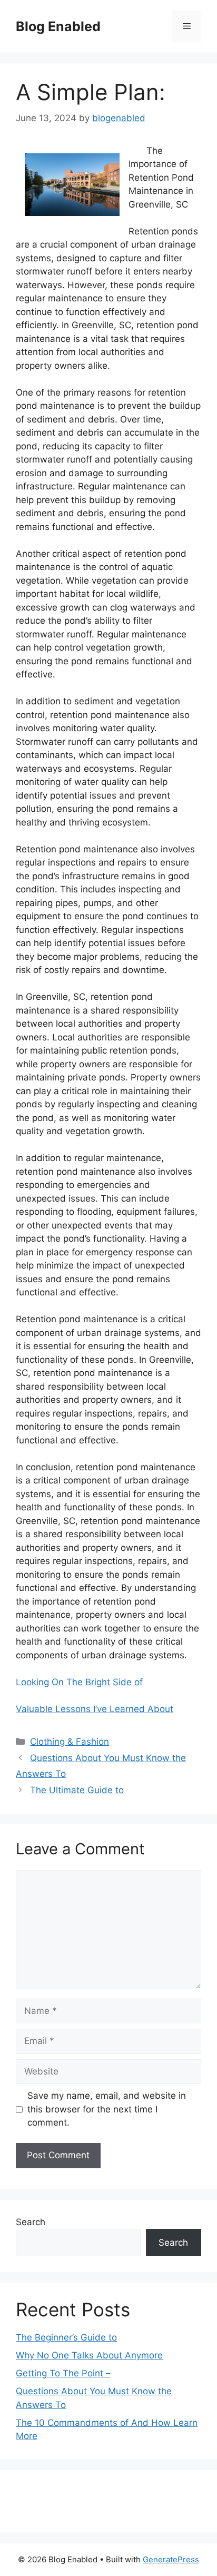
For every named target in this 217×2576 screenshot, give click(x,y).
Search (31, 2222)
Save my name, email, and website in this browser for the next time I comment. (107, 2109)
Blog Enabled (58, 26)
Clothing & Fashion (70, 1742)
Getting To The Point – (63, 2373)
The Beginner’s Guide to (66, 2337)
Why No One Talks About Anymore (89, 2355)
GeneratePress (171, 2559)
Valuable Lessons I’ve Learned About (95, 1709)
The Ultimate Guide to (77, 1790)
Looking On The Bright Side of (79, 1682)
